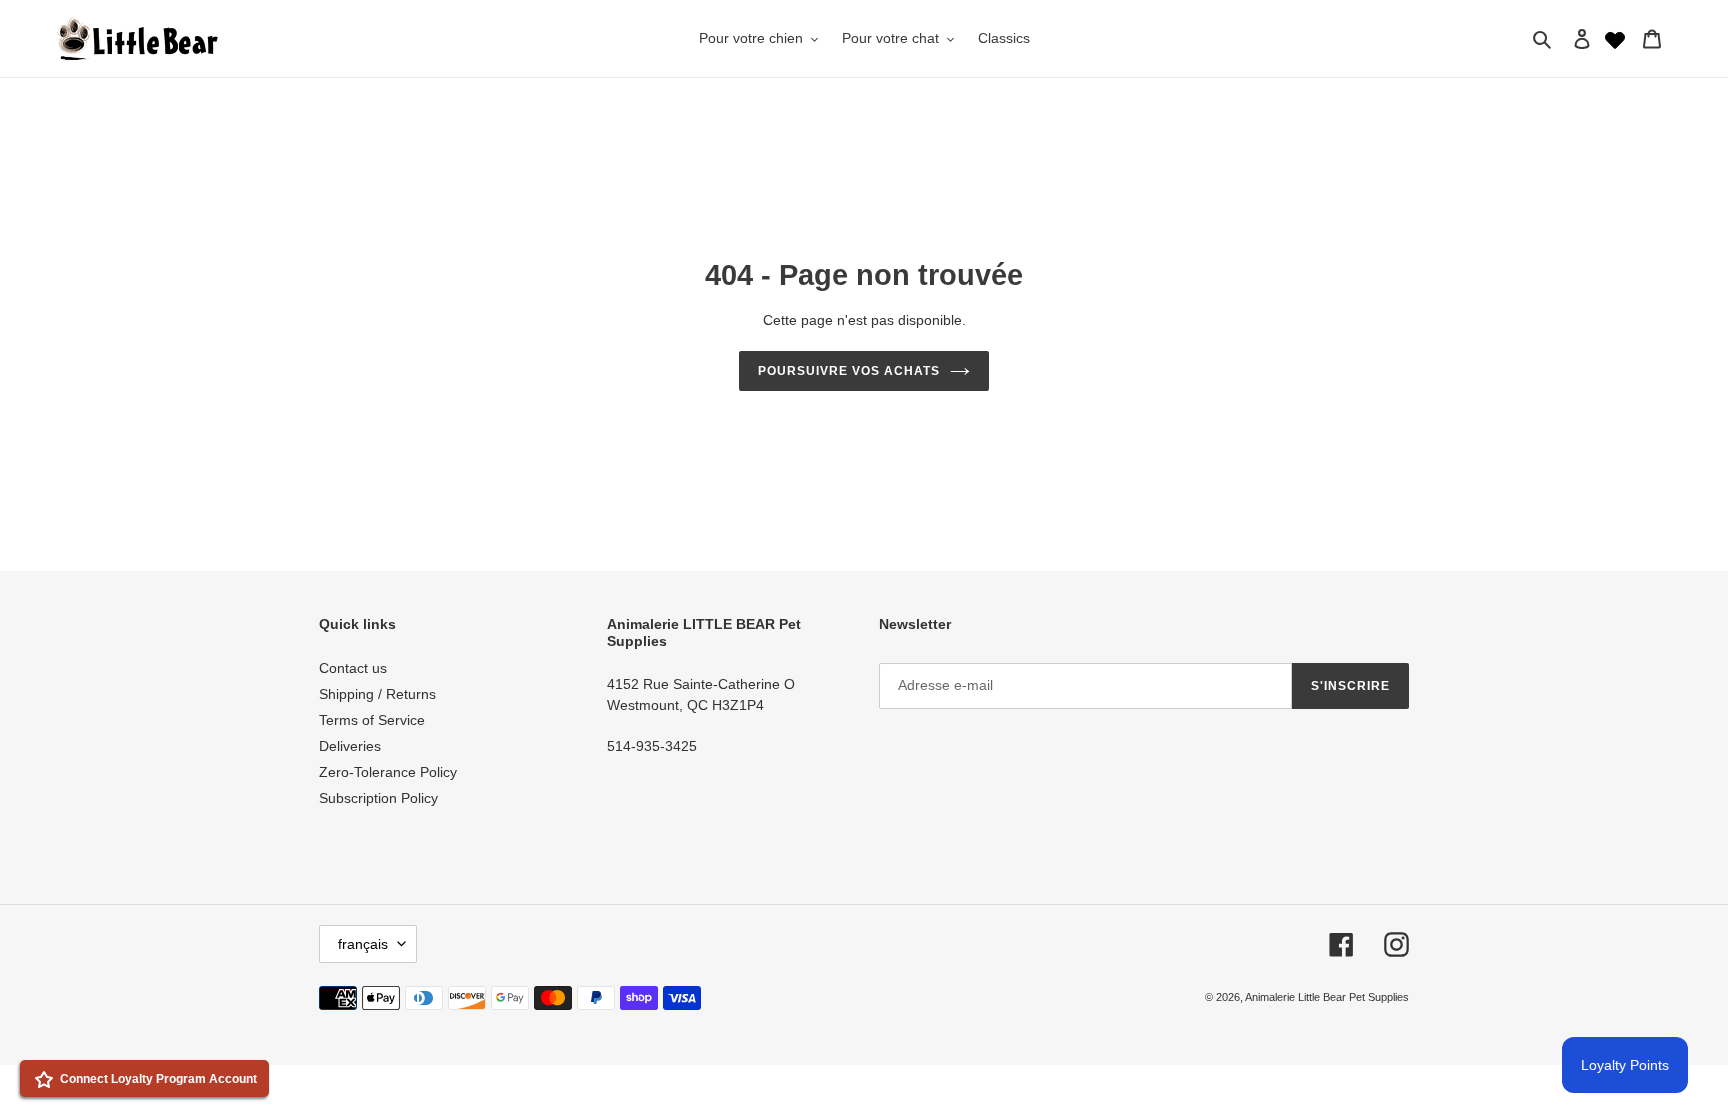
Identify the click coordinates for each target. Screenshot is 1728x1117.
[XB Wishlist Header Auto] (1615, 38)
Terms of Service (372, 720)
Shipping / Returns (377, 694)
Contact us (353, 668)
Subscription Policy (378, 798)
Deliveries (350, 746)
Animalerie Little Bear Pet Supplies (1327, 997)
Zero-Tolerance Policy (388, 772)
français (363, 944)
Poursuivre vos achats (848, 371)
